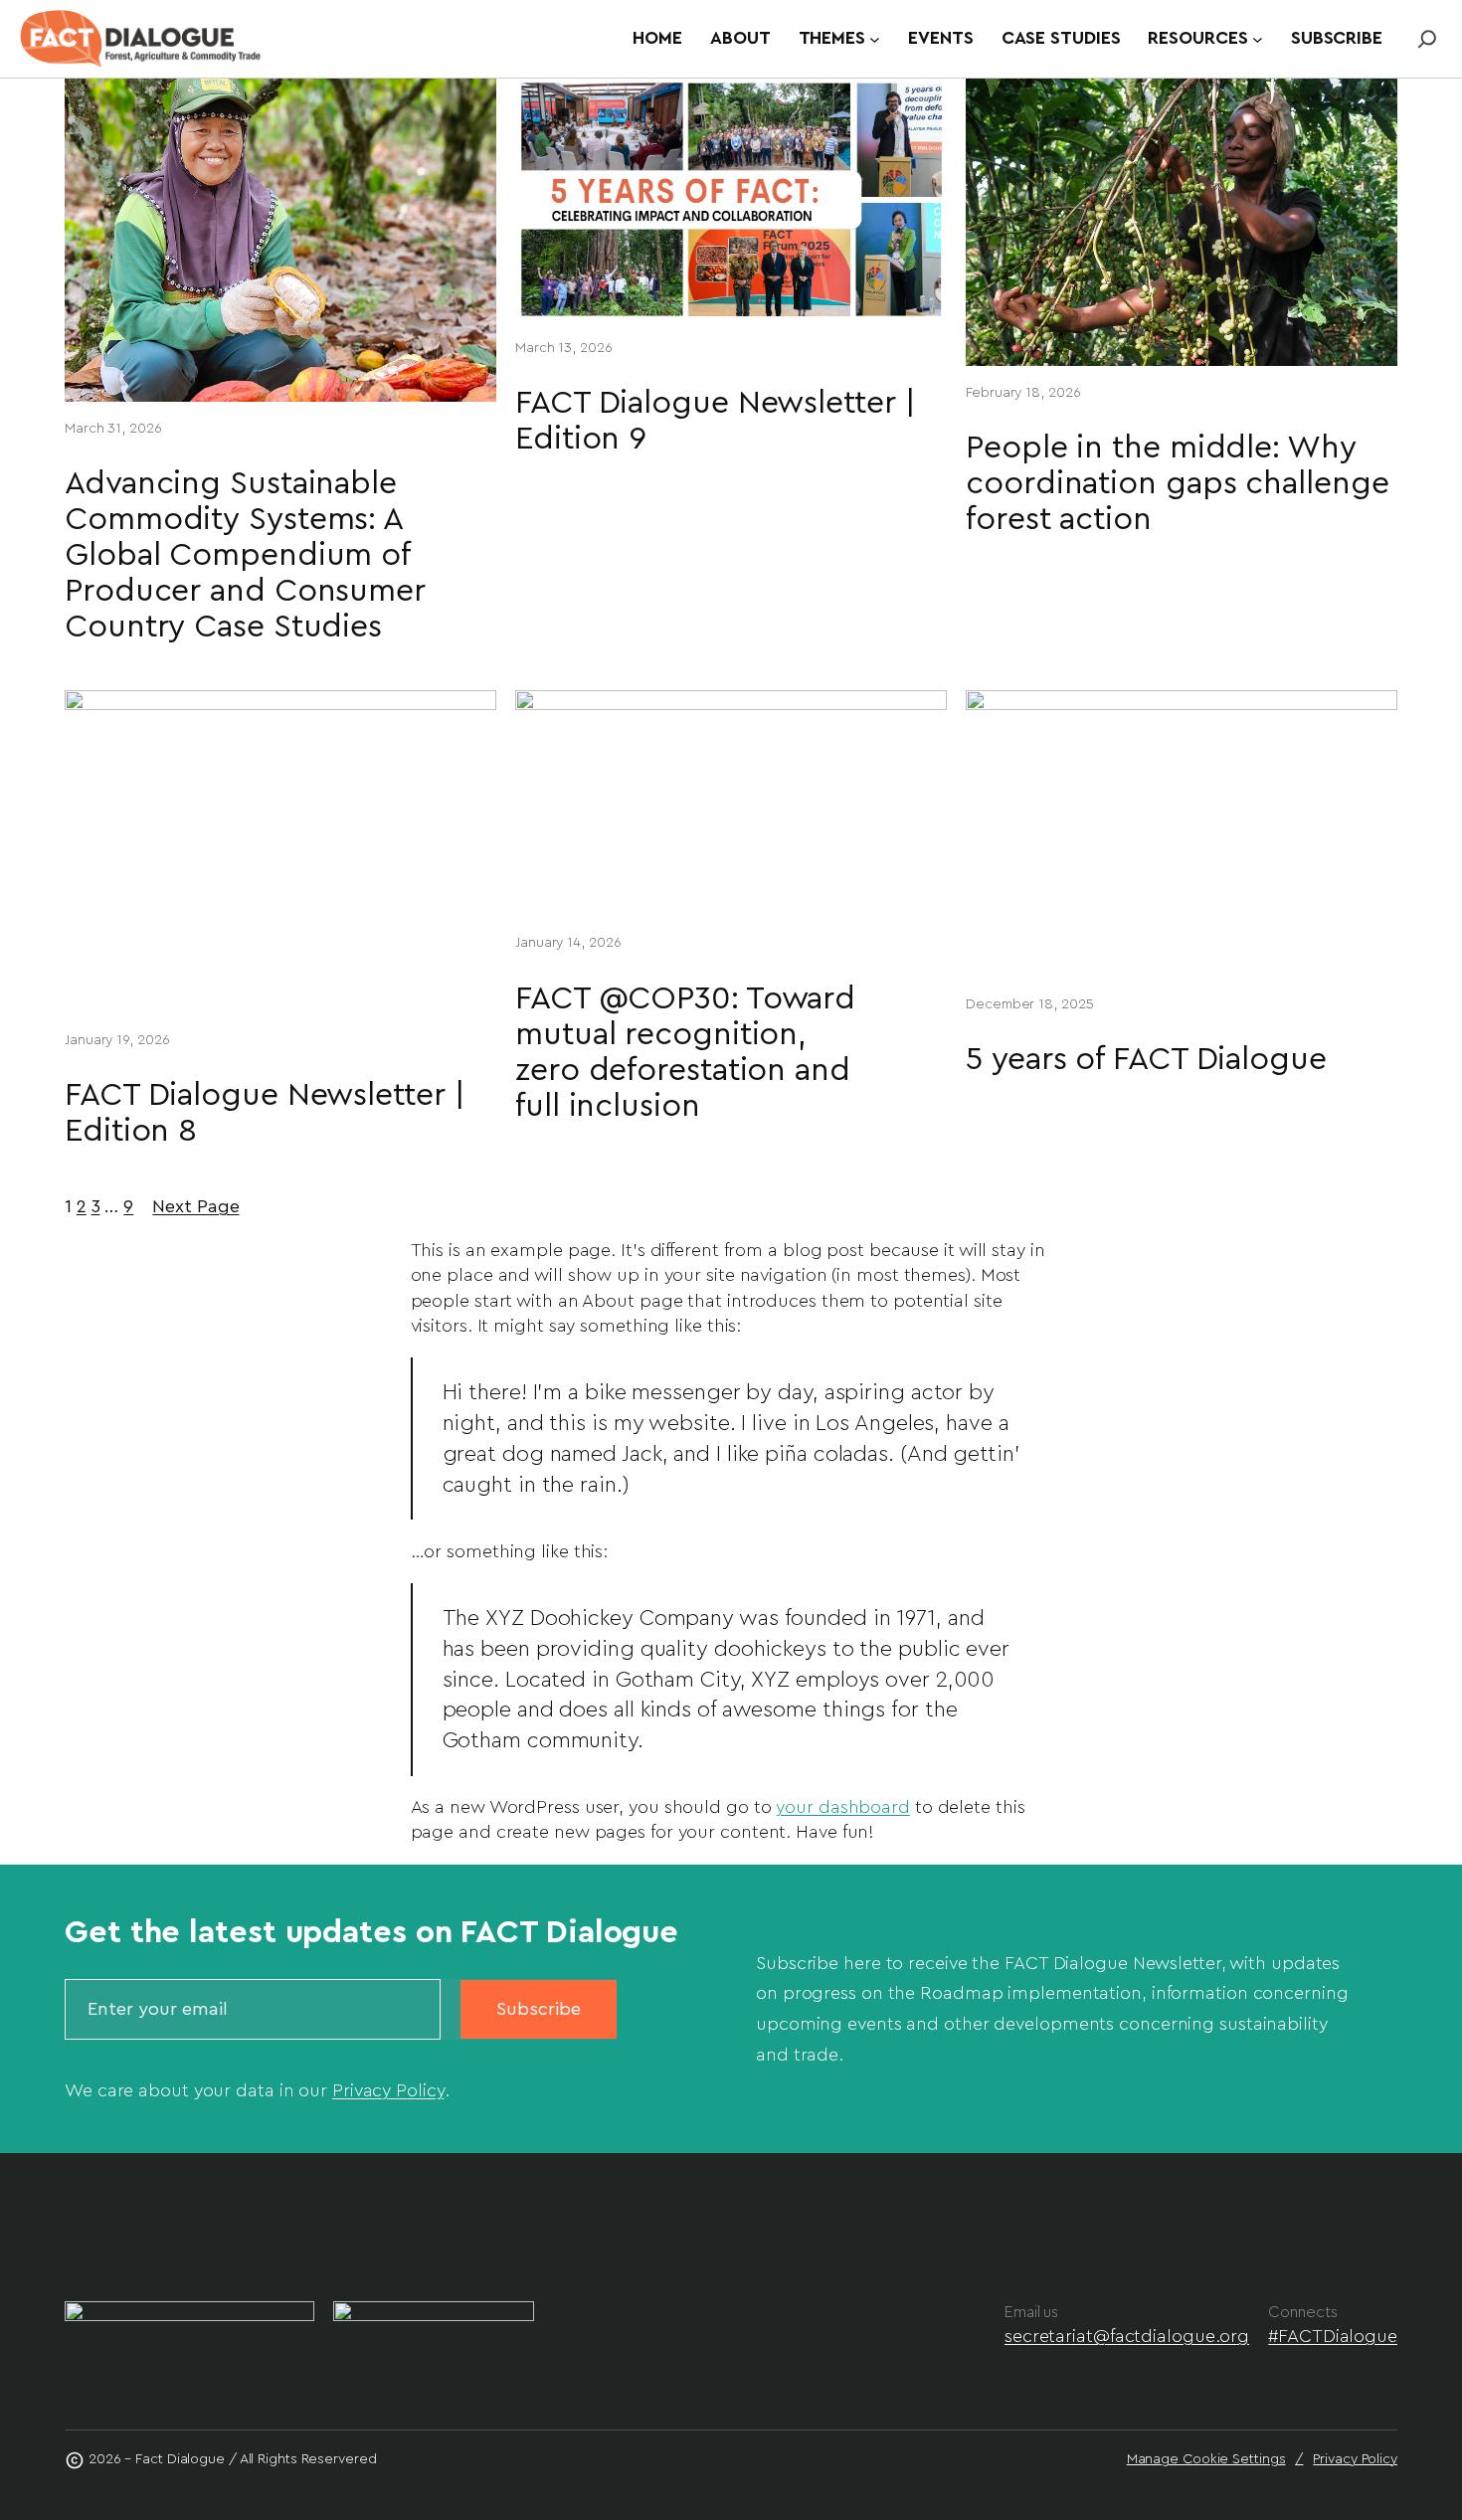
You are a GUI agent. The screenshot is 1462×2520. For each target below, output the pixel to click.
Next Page (195, 1206)
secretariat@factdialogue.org (1127, 2336)
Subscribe (539, 2009)
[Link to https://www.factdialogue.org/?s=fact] (1427, 39)
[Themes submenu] (875, 39)
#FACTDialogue (1333, 2336)
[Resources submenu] (1258, 39)
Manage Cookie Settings (1206, 2459)
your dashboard (843, 1807)
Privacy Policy (388, 2090)
